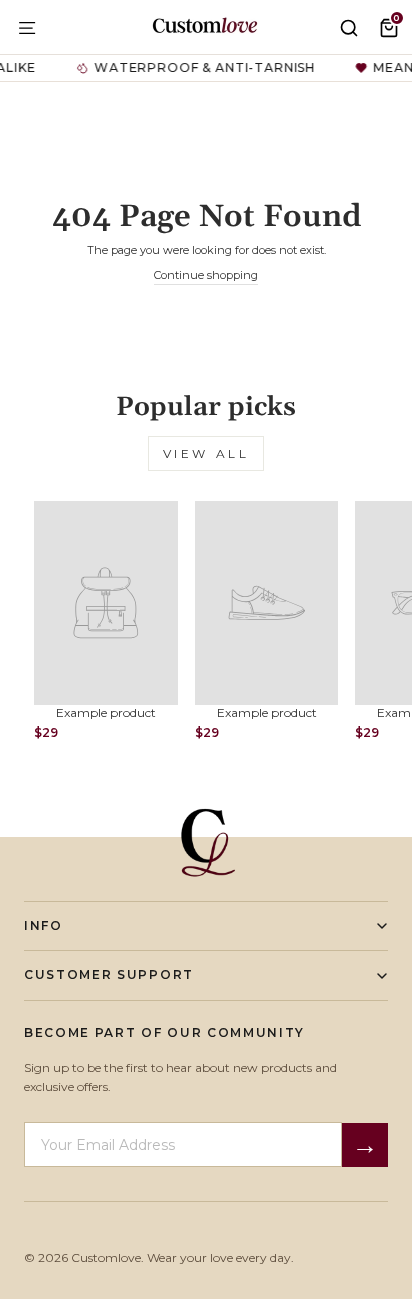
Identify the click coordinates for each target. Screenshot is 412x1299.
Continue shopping (206, 275)
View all (206, 453)
